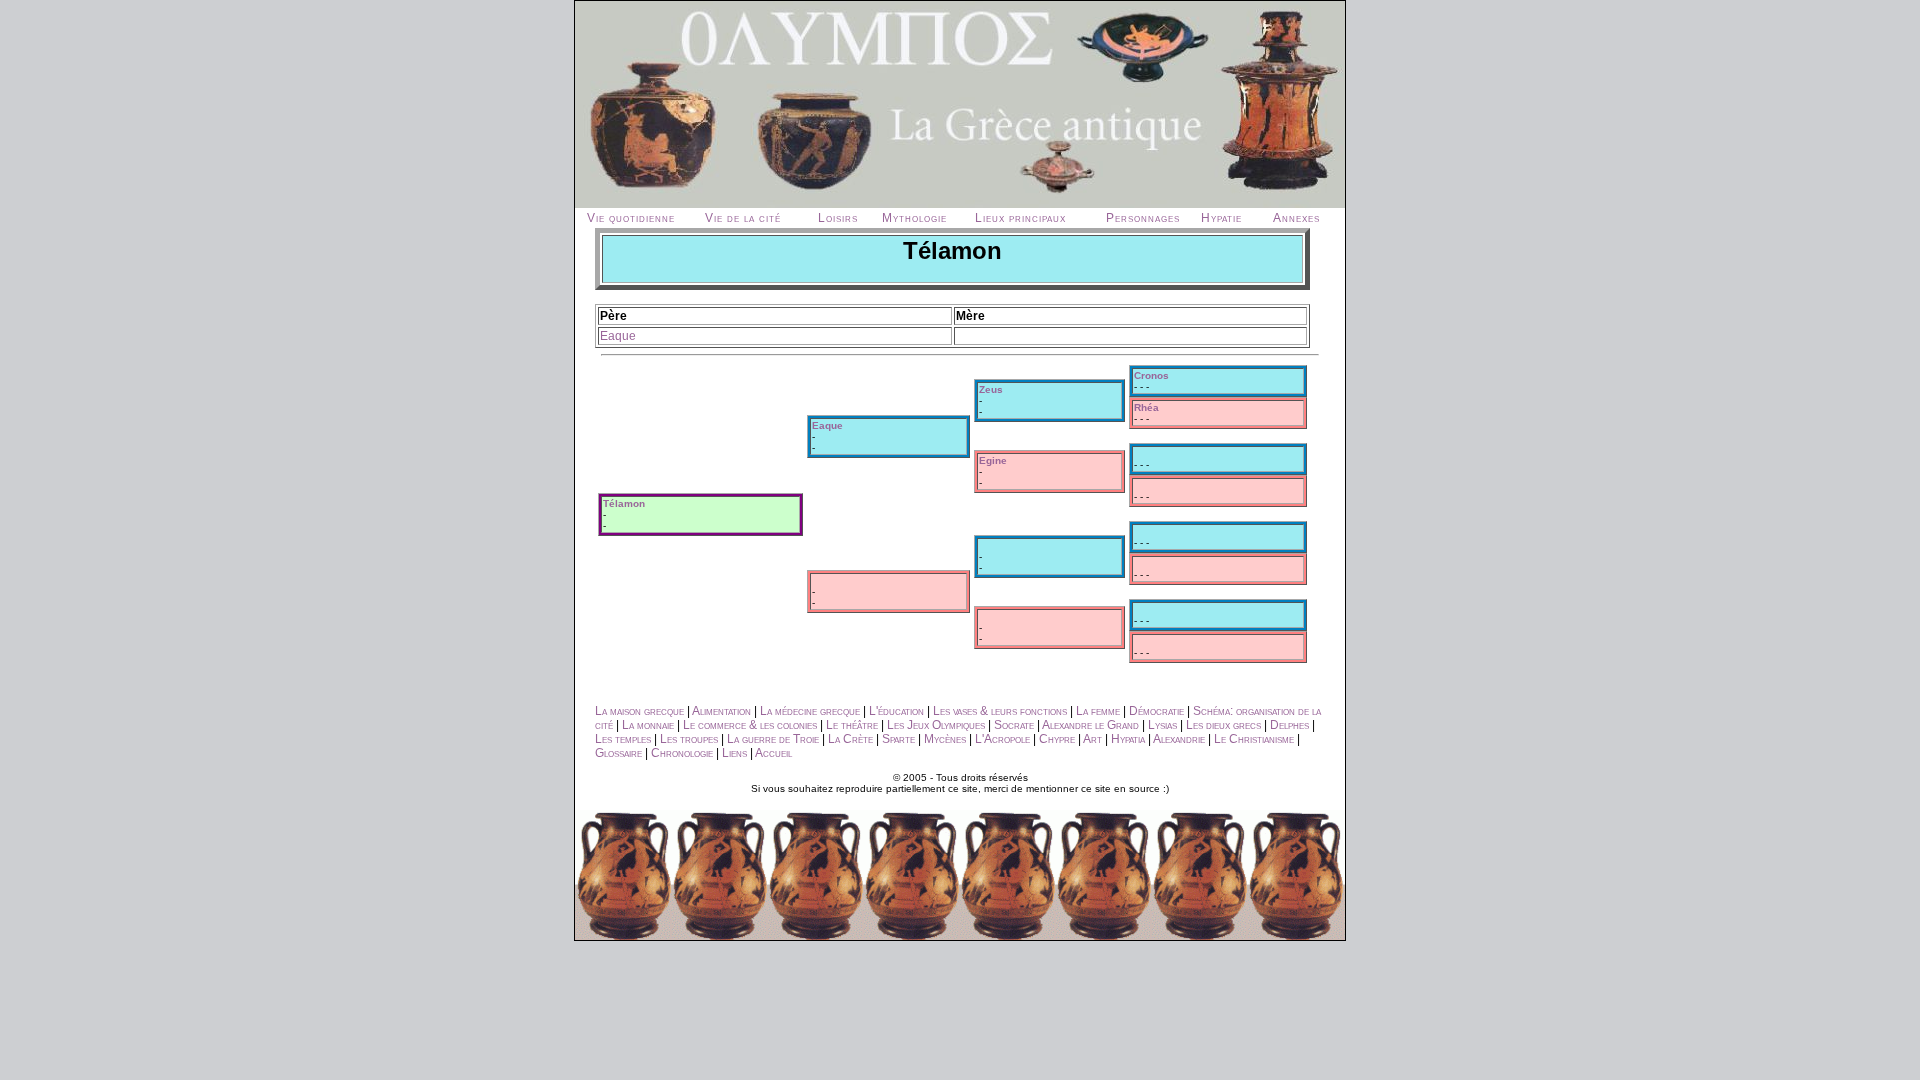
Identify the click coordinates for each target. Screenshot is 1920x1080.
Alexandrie (1179, 739)
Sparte (898, 739)
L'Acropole (1002, 739)
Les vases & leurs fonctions (1000, 711)
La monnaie (648, 725)
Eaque (618, 336)
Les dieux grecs (1223, 725)
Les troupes (689, 739)
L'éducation (896, 711)
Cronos (1151, 375)
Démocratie (1156, 711)
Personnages (1143, 218)
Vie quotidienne (631, 218)
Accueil (773, 753)
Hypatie (1221, 218)
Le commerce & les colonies (750, 725)
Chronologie (682, 753)
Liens (734, 753)
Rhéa (1146, 407)
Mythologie (914, 218)
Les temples (623, 739)
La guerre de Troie (773, 739)
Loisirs (838, 218)
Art (1092, 739)
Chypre (1057, 739)
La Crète (850, 739)
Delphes (1289, 725)
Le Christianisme (1254, 739)
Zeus (991, 389)
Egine (993, 460)
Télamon (624, 503)
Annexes (1296, 218)
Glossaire (618, 753)
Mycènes (945, 739)
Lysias (1162, 725)
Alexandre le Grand (1090, 725)
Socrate (1014, 725)
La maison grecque (639, 711)
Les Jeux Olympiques (936, 725)
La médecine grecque (810, 711)
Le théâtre (852, 725)
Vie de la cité (743, 218)
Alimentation (721, 711)
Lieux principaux (1020, 218)
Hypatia (1128, 739)
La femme (1098, 711)
